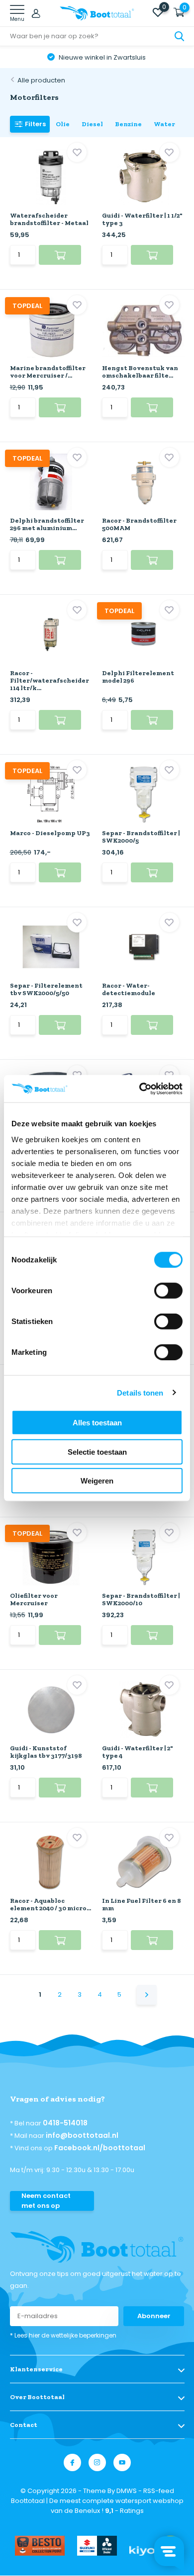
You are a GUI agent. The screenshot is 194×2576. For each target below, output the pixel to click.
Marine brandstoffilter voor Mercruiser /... (48, 372)
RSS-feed (159, 2491)
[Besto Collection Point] (40, 2546)
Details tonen (140, 1392)
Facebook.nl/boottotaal (100, 2148)
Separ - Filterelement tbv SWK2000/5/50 (46, 989)
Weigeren (97, 1481)
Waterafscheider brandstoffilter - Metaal (49, 219)
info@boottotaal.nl (82, 2135)
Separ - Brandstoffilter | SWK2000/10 (141, 1599)
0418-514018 (65, 2123)
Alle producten (41, 80)
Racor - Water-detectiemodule (129, 989)
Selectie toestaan (97, 1451)
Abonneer (154, 2316)
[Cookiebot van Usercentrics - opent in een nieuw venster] (140, 1089)
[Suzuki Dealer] (97, 2546)
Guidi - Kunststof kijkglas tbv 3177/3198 (46, 1752)
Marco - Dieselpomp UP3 (50, 833)
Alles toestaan (97, 1423)
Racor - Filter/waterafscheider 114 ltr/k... (49, 680)
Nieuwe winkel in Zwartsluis (101, 57)
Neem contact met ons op (46, 2201)
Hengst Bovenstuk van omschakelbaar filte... (140, 372)
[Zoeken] (180, 36)
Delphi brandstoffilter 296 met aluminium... (47, 524)
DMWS (127, 2491)
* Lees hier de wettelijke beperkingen (63, 2335)
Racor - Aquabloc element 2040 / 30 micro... (50, 1904)
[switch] (168, 1291)
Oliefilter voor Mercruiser (34, 1599)
